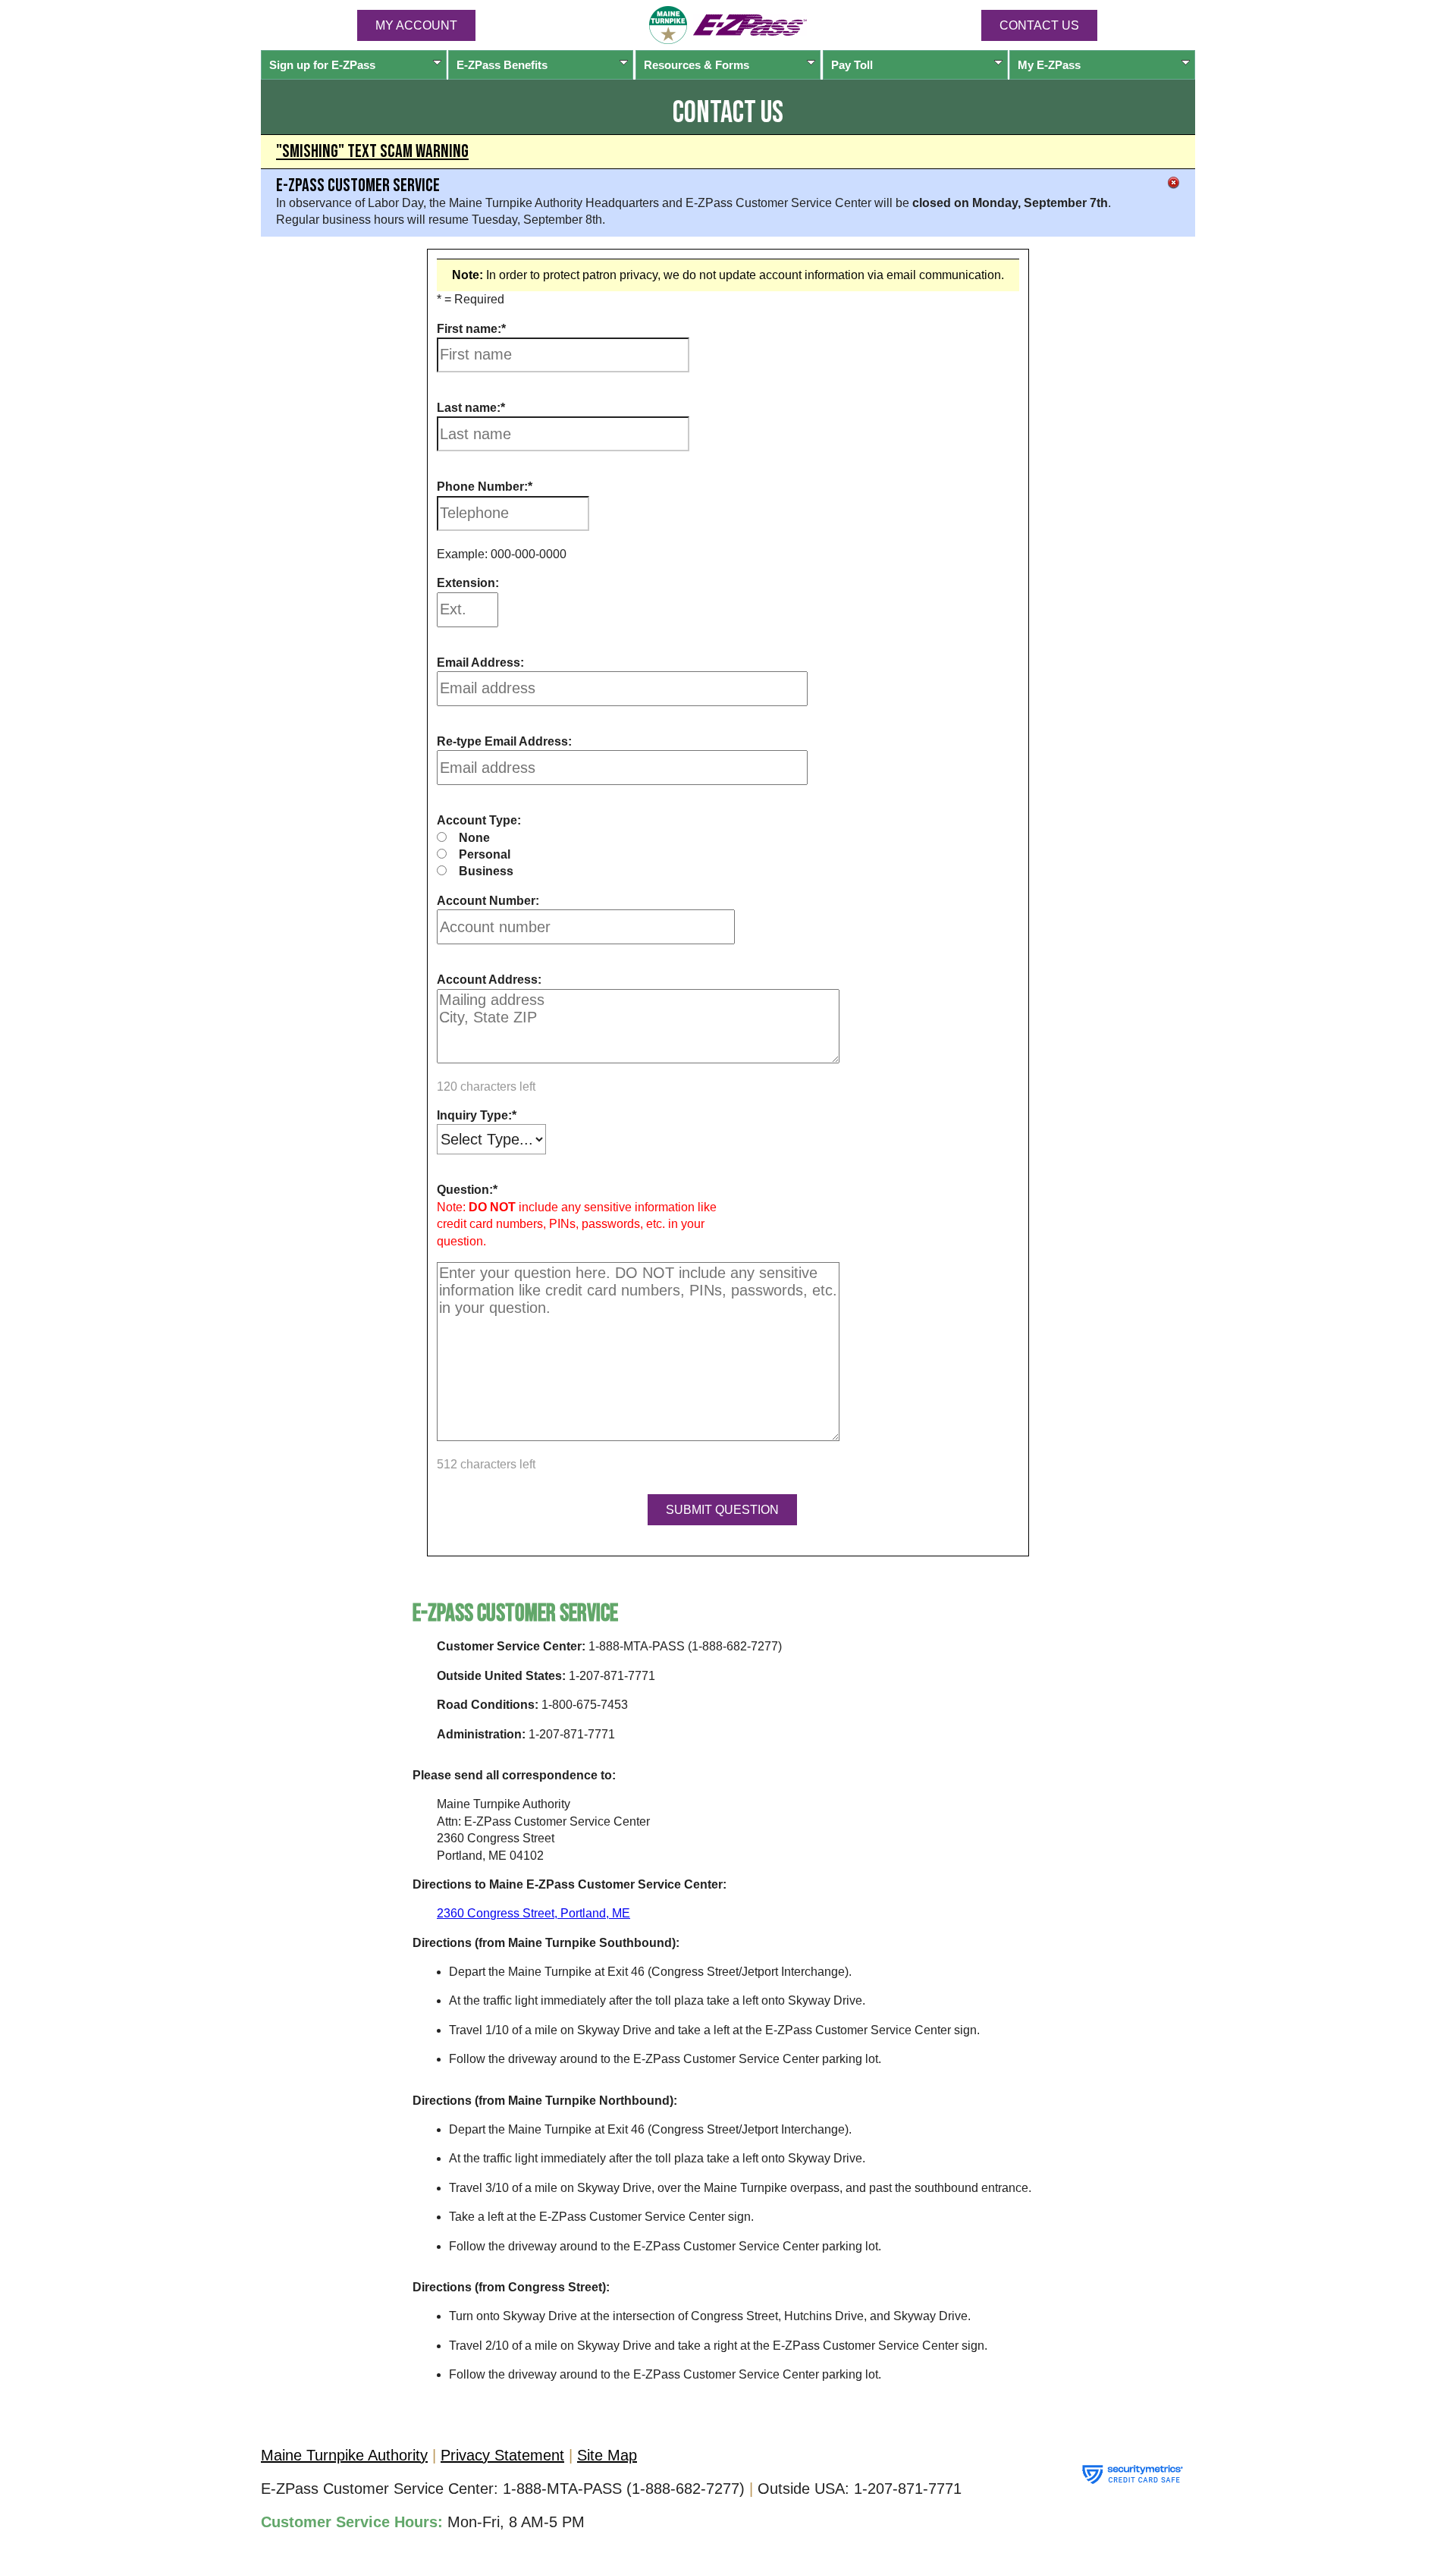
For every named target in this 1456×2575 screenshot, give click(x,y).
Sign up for (322, 65)
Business (486, 871)
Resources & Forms (697, 65)
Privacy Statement (502, 2455)
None (474, 838)
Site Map (607, 2455)
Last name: (469, 408)
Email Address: (480, 663)
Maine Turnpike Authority (344, 2455)
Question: (465, 1190)
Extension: (468, 583)
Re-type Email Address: (504, 741)
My (1049, 65)
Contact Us (1039, 25)
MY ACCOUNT (416, 25)
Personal (485, 854)
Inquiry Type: (474, 1115)
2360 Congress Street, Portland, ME (533, 1913)
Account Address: (489, 980)
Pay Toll (852, 65)
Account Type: (479, 820)
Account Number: (488, 901)
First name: (469, 329)
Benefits (502, 65)
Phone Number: (482, 487)
